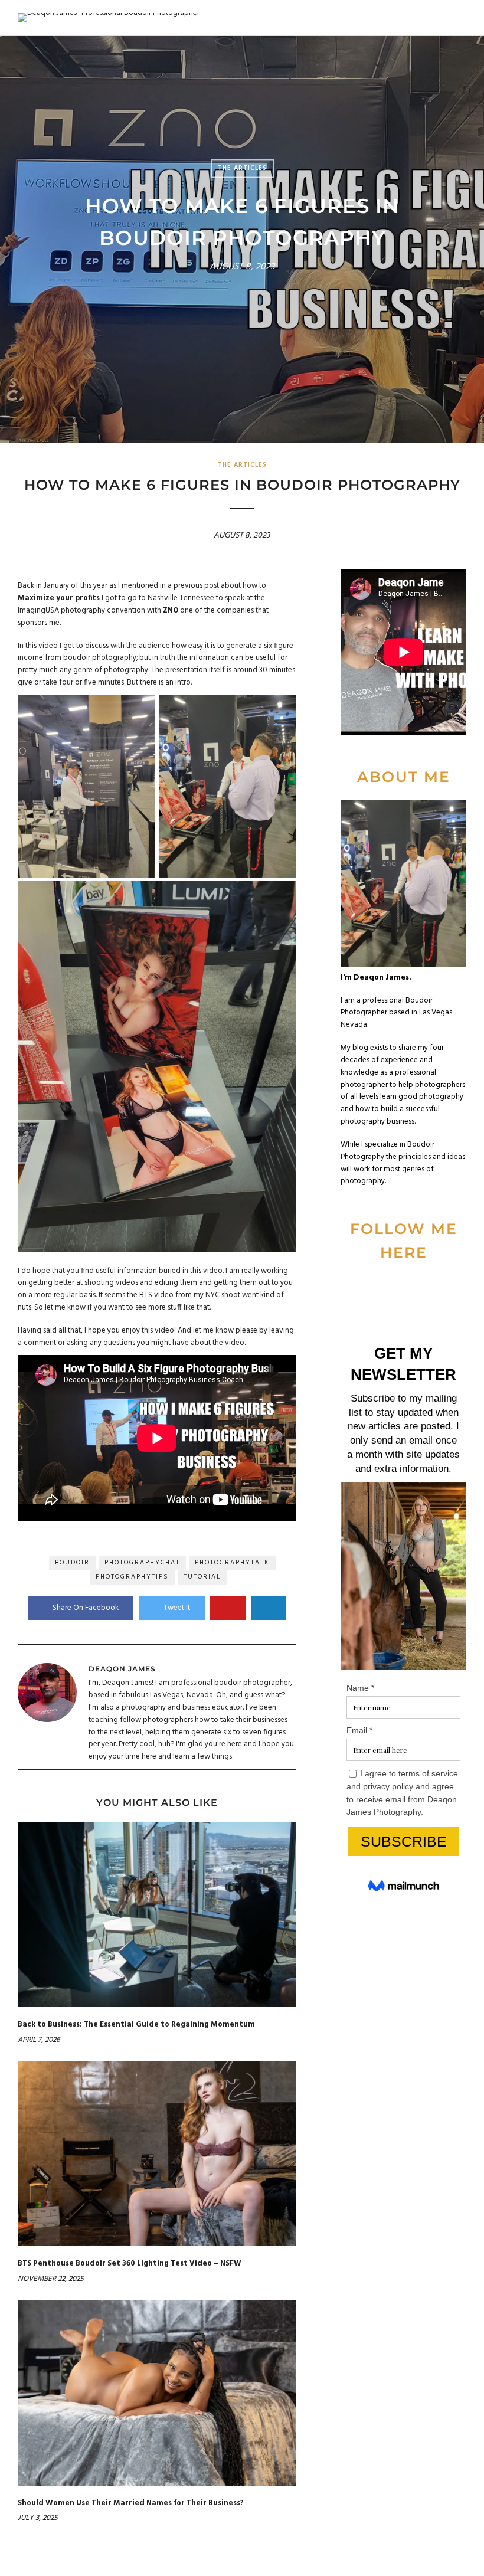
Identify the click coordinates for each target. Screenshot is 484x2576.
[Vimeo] (414, 1287)
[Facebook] (354, 1287)
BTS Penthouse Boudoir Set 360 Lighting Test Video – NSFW (130, 2264)
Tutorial (202, 1577)
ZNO (171, 611)
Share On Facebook (86, 1608)
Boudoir (72, 1563)
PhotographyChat (142, 1563)
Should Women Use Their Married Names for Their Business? (131, 2503)
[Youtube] (394, 1287)
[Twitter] (374, 1287)
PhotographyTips (132, 1577)
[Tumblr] (434, 1287)
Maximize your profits (59, 598)
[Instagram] (454, 1287)
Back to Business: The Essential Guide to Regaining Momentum (136, 2025)
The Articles (242, 168)
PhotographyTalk (232, 1563)
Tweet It (177, 1608)
